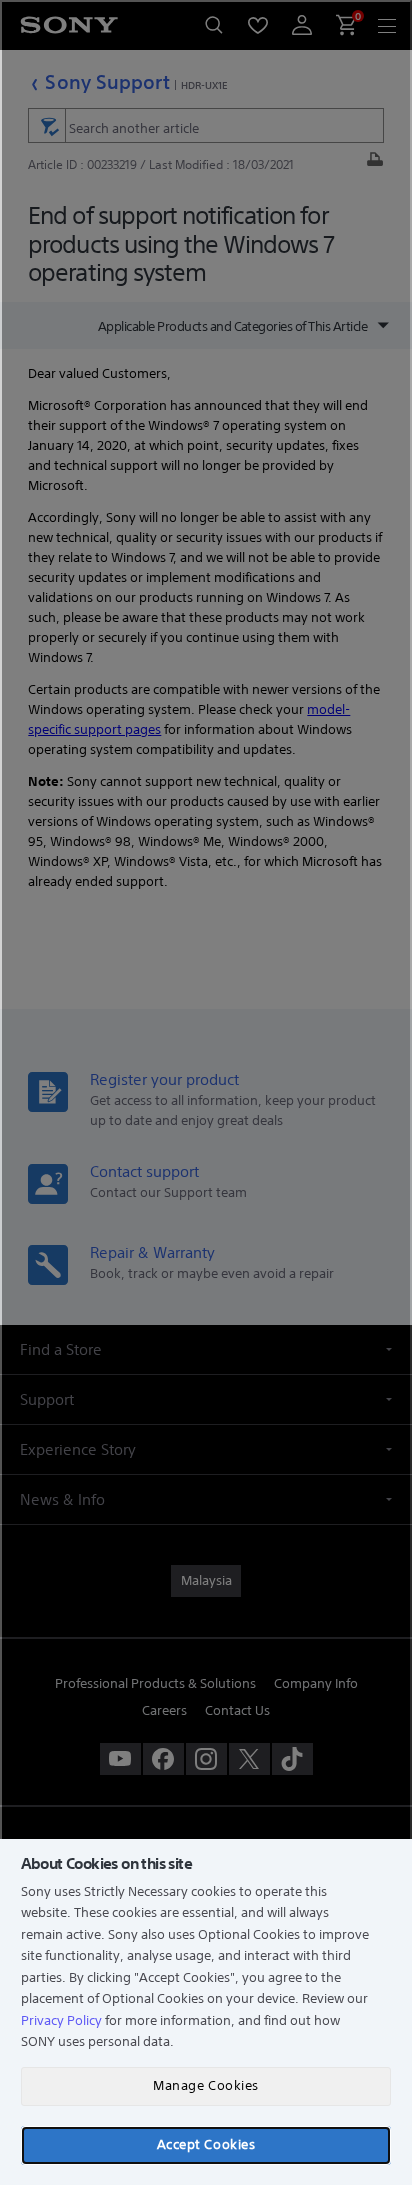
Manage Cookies (205, 2085)
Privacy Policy (61, 2020)
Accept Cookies (206, 2144)
